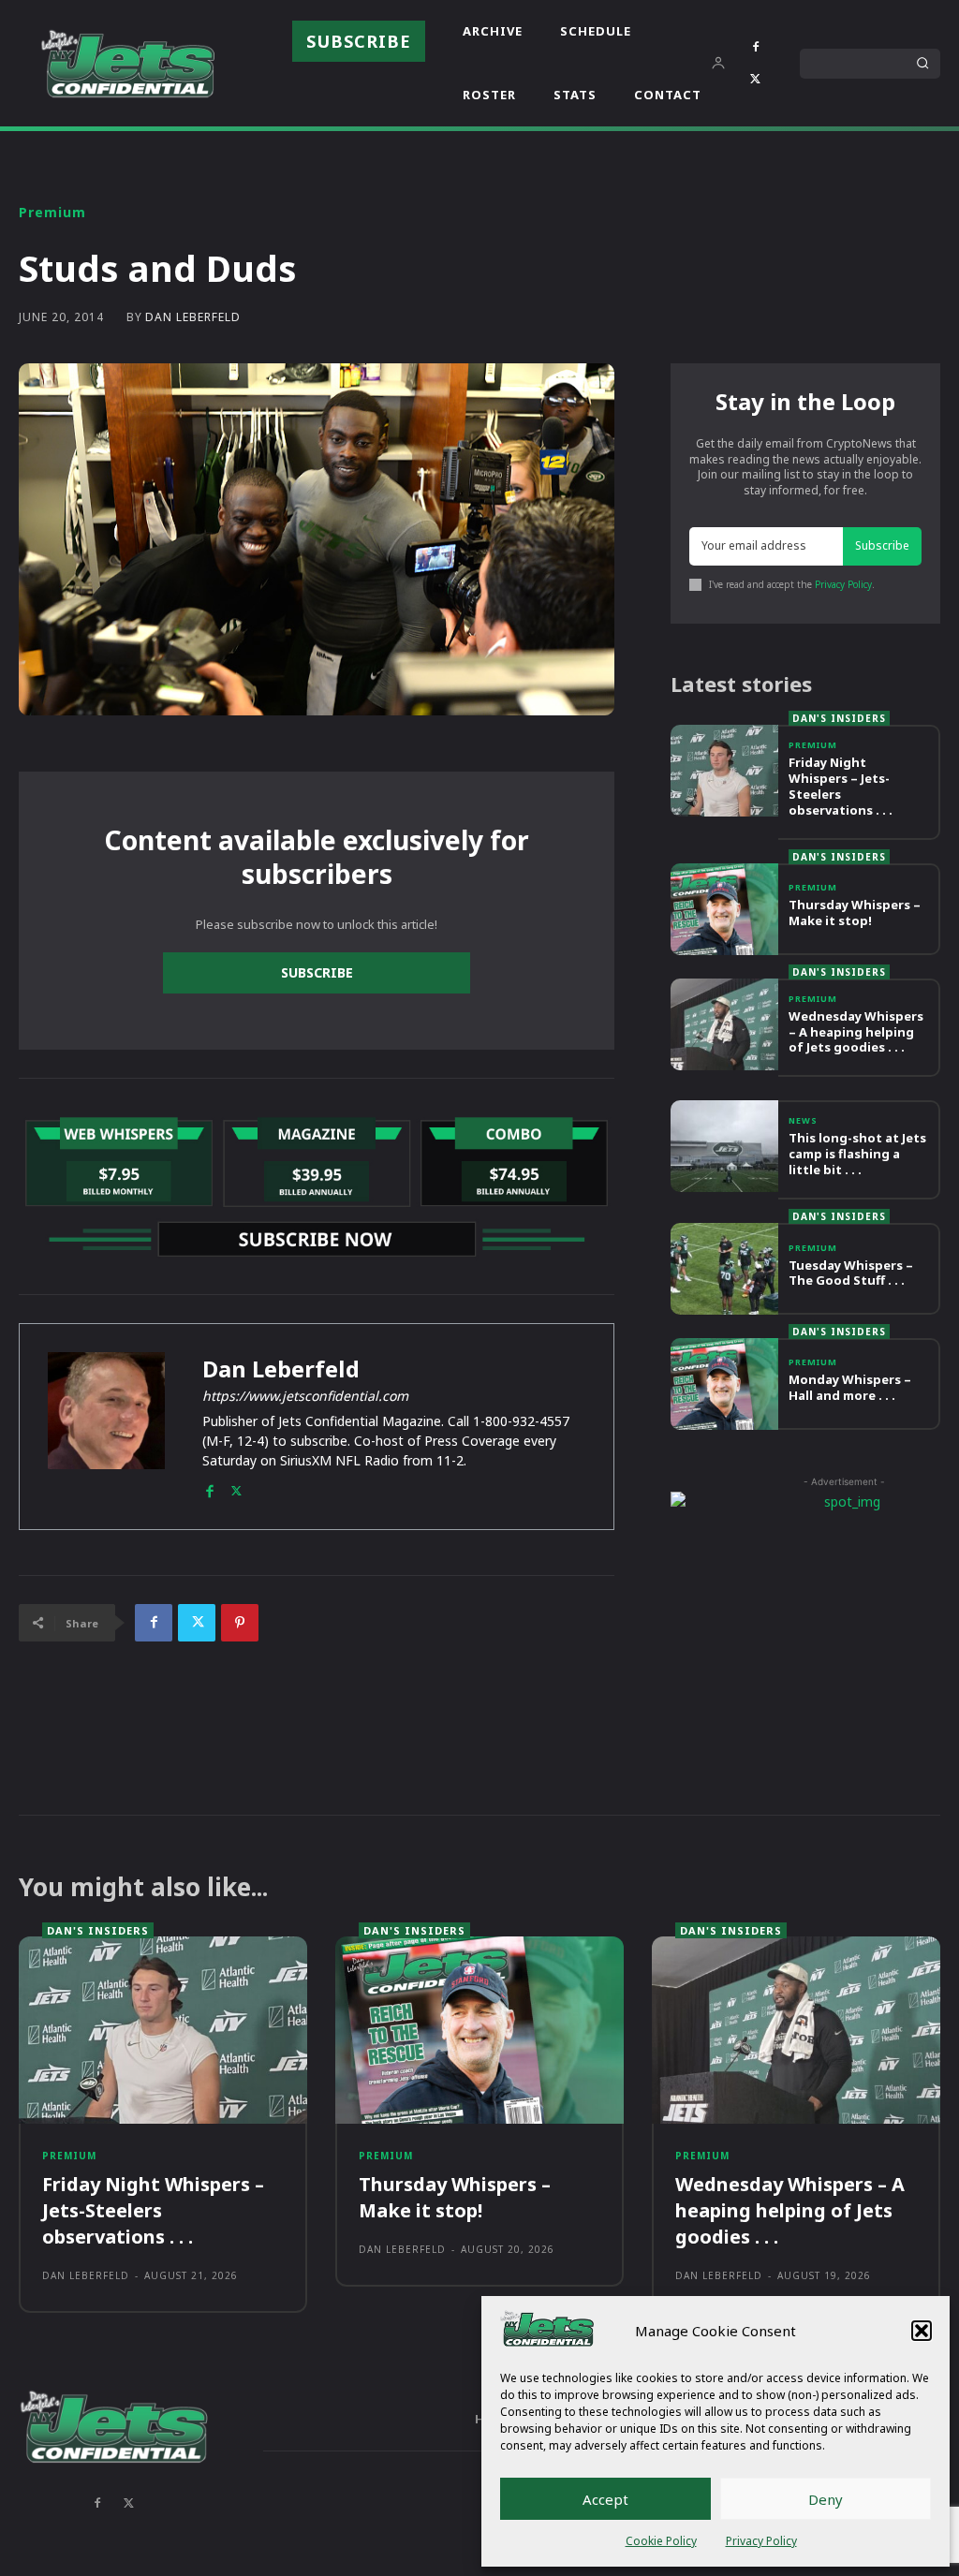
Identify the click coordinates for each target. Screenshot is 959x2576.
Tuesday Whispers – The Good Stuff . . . (851, 1273)
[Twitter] (756, 80)
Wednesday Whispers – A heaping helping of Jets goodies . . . (856, 1032)
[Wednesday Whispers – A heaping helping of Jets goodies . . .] (724, 1024)
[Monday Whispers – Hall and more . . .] (724, 1384)
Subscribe (317, 972)
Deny (826, 2499)
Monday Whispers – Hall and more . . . (850, 1387)
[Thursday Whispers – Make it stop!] (724, 909)
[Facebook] (756, 48)
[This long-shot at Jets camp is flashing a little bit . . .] (724, 1146)
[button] (922, 2331)
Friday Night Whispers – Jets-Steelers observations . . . (841, 786)
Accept (605, 2499)
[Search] (922, 64)
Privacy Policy (761, 2541)
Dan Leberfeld (193, 317)
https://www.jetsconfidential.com (305, 1396)
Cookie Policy (661, 2541)
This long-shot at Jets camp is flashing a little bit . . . (857, 1154)
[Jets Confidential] (127, 63)
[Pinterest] (240, 1623)
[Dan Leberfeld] (106, 1427)
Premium (52, 213)
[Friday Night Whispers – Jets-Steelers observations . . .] (724, 771)
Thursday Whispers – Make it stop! (855, 913)
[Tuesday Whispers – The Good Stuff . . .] (724, 1269)
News (803, 1120)
